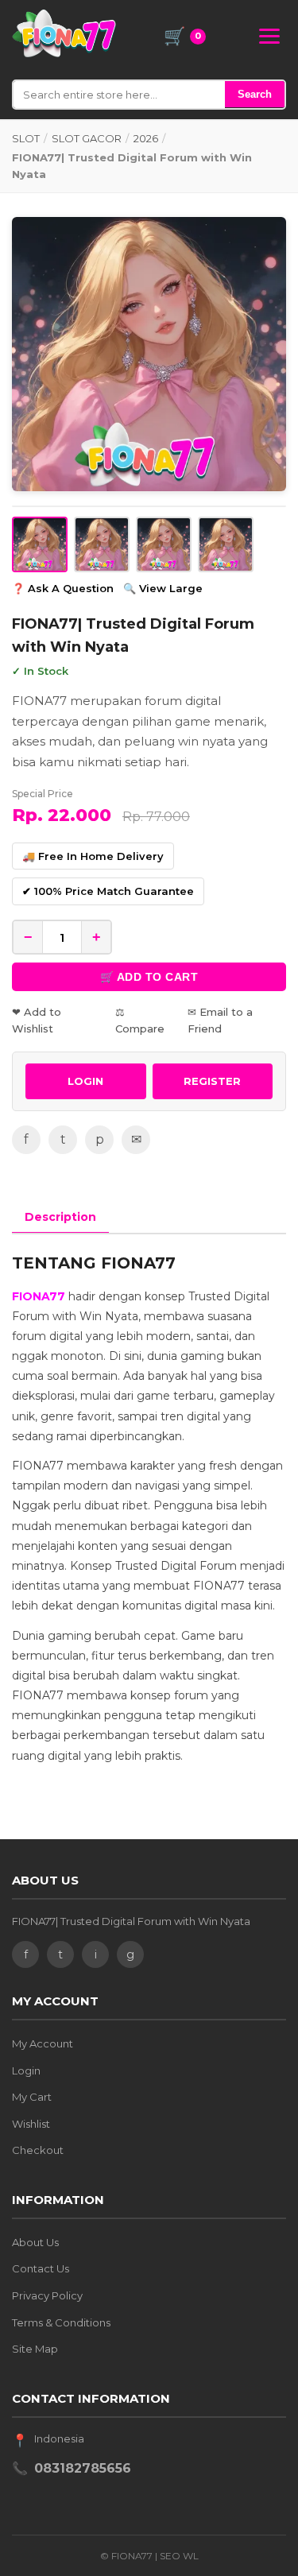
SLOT (26, 138)
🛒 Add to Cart (149, 977)
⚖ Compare (140, 1020)
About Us (35, 2242)
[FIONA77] (64, 33)
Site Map (35, 2349)
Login (26, 2070)
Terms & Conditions (61, 2322)
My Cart (32, 2097)
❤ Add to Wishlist (37, 1020)
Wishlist (31, 2124)
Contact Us (41, 2268)
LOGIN (85, 1081)
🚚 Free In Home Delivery (93, 856)
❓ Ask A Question (63, 588)
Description (60, 1217)
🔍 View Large (163, 588)
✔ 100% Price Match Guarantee (108, 891)
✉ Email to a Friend (220, 1020)
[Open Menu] (269, 36)
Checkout (38, 2150)
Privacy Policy (47, 2295)
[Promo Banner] (149, 354)
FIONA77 (39, 1296)
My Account (43, 2043)
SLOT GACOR (87, 138)
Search (255, 94)
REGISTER (212, 1081)
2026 (146, 138)
